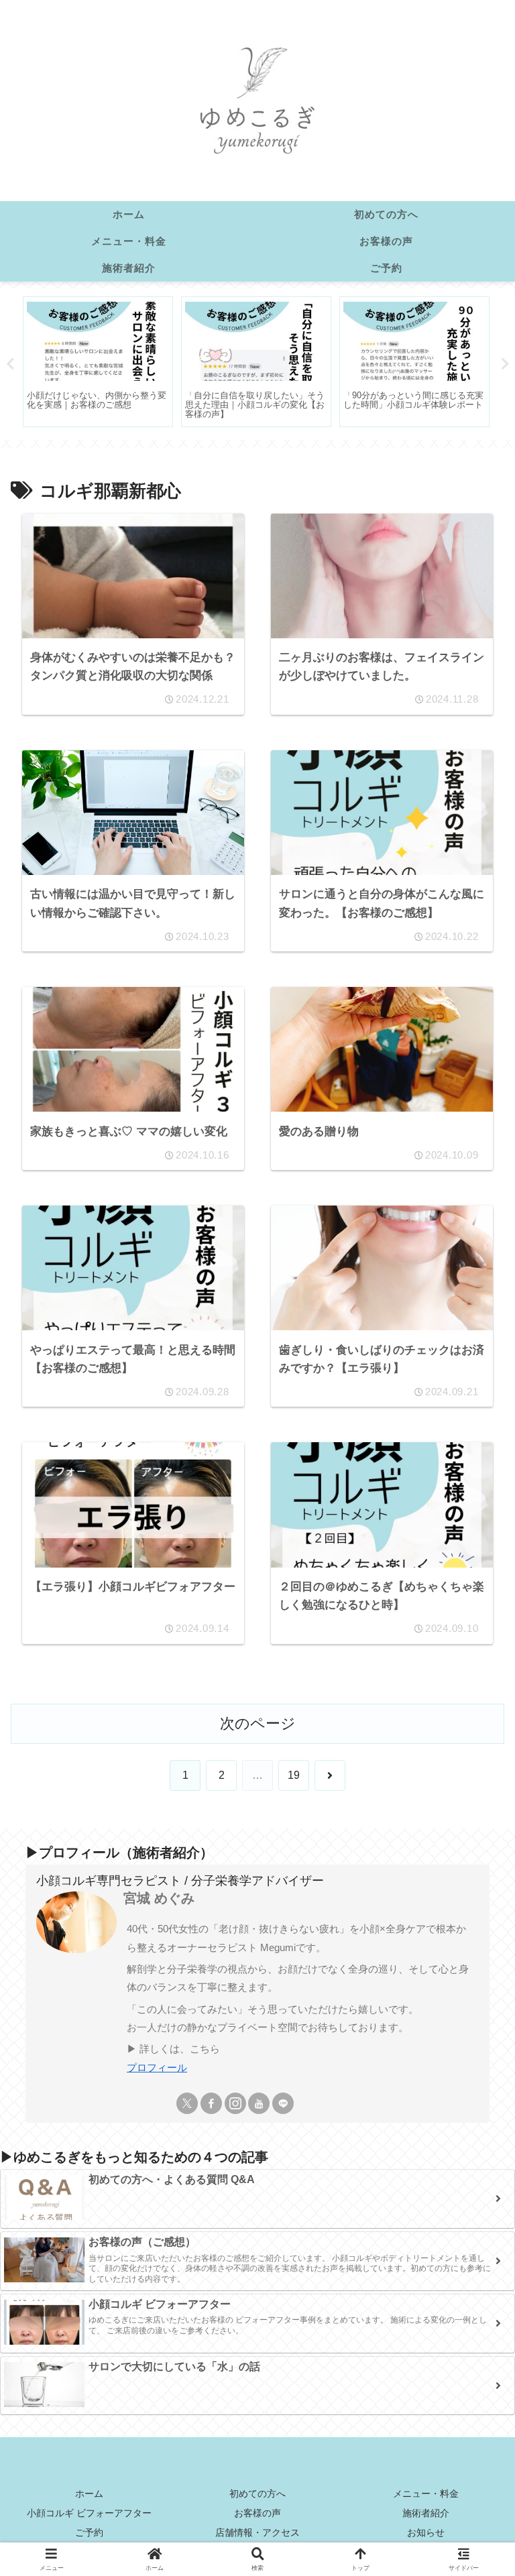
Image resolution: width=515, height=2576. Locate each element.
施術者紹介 (426, 2513)
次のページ (258, 1723)
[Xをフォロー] (187, 2103)
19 (294, 1775)
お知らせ (426, 2532)
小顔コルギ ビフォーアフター (89, 2513)
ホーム (89, 2494)
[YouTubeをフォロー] (259, 2103)
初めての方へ (257, 2494)
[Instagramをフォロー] (235, 2103)
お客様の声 (257, 2513)
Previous (10, 364)
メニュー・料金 (426, 2494)
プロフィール (157, 2067)
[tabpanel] (98, 362)
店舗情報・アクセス (257, 2532)
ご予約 (89, 2532)
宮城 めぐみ (159, 1898)
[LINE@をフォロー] (283, 2103)
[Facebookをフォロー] (211, 2103)
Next (505, 364)
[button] (473, 2012)
